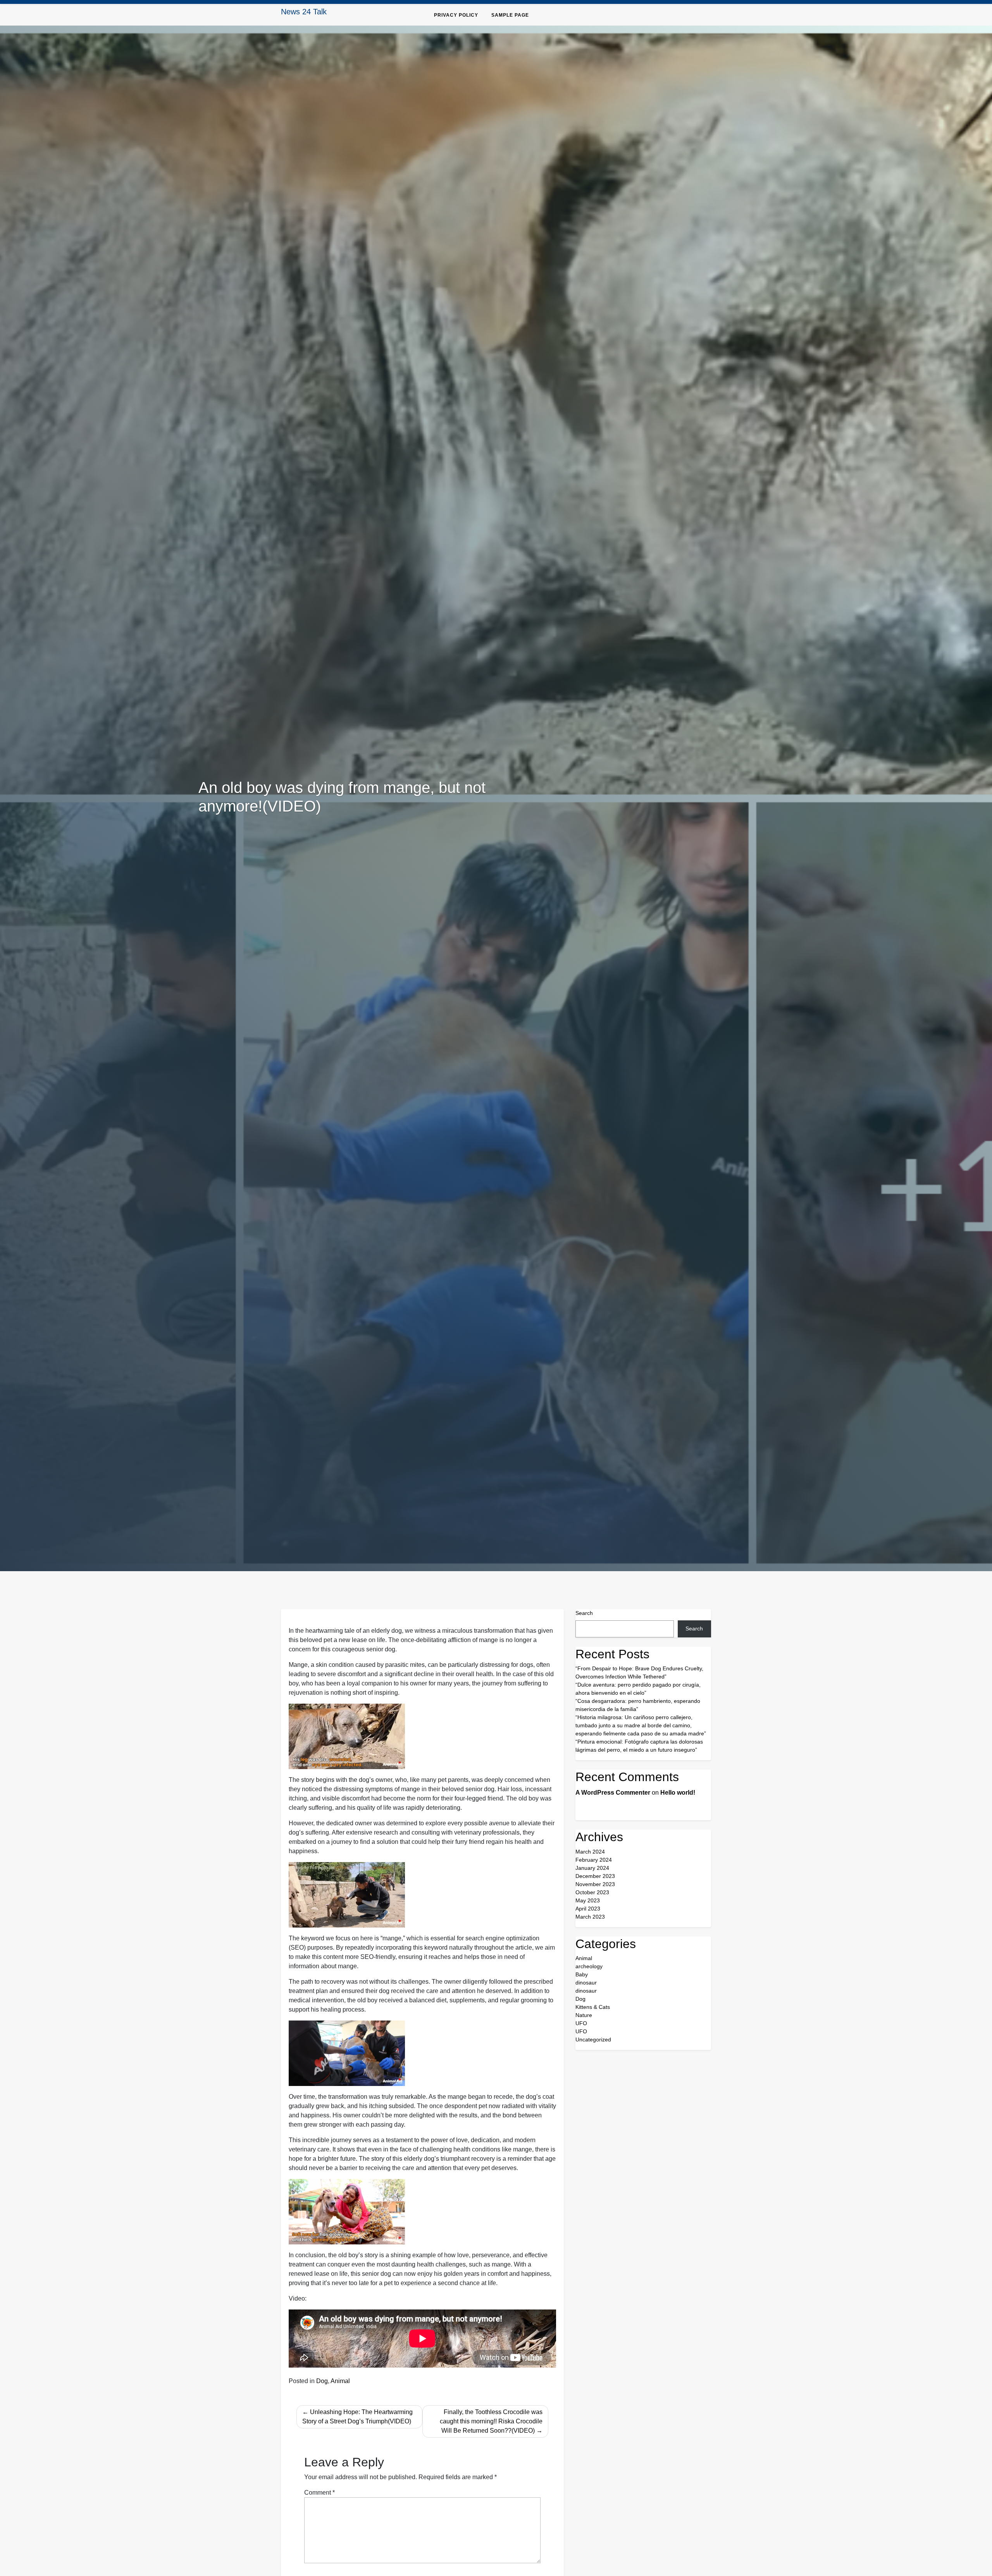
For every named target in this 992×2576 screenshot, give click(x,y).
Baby (582, 1974)
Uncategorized (593, 2039)
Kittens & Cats (593, 2007)
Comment (319, 2493)
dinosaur (586, 1983)
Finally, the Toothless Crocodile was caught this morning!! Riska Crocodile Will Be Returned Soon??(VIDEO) (491, 2421)
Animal (340, 2381)
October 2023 (592, 1892)
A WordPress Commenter (613, 1793)
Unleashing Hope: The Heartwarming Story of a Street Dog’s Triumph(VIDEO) (357, 2417)
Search (584, 1613)
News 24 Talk (304, 12)
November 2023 (595, 1884)
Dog (322, 2381)
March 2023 (590, 1917)
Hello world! (678, 1793)
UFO (581, 2023)
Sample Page (510, 15)
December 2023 (595, 1876)
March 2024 (590, 1852)
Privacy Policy (456, 15)
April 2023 (588, 1909)
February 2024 (594, 1860)
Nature (584, 2015)
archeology (589, 1966)
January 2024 (592, 1868)
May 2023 (588, 1900)
